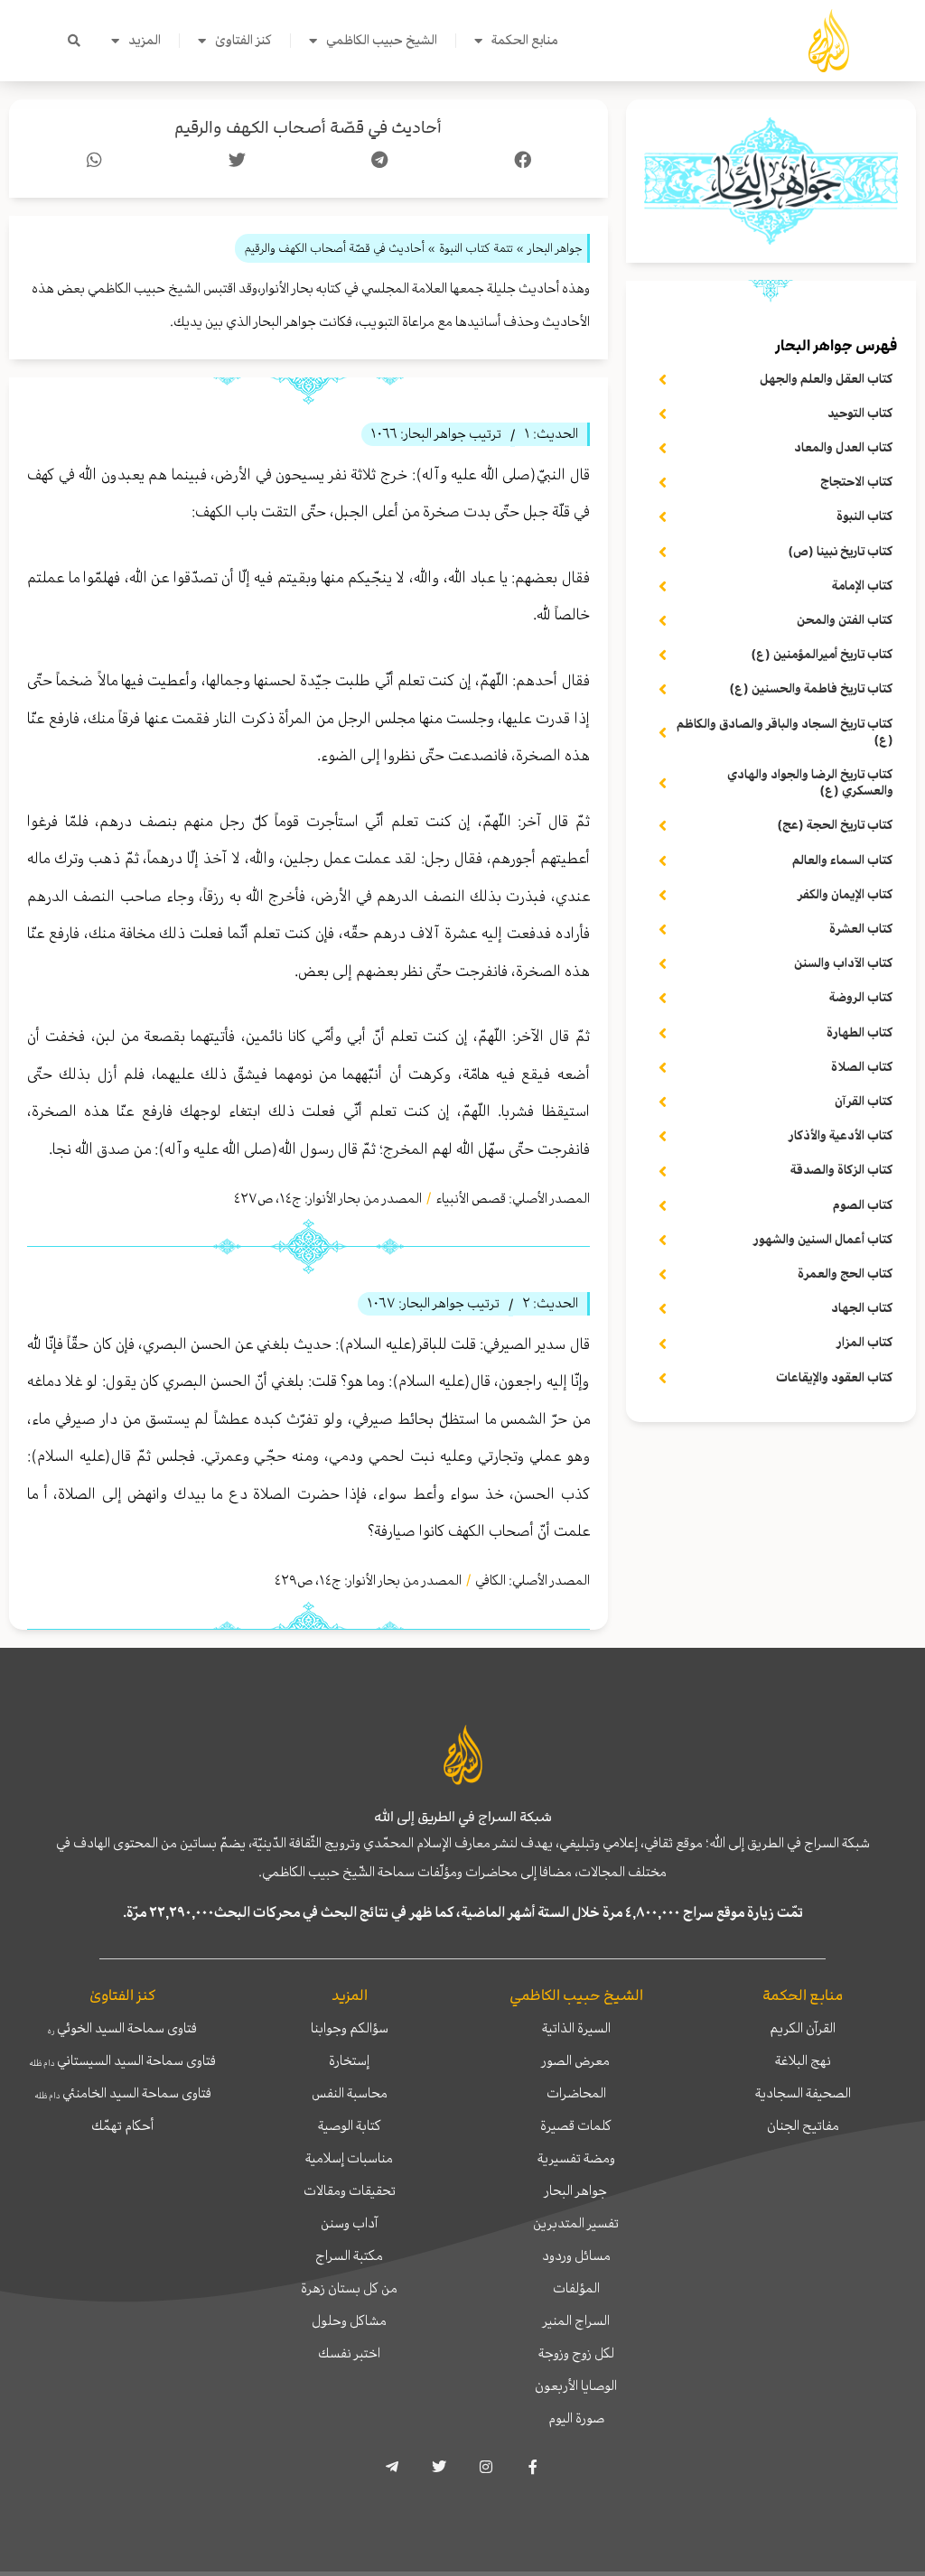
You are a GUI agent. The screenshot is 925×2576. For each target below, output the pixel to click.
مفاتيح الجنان (803, 2125)
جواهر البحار (576, 2190)
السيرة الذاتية (576, 2028)
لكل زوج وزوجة (576, 2353)
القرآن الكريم (803, 2028)
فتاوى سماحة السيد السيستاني (122, 2060)
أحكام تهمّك (122, 2125)
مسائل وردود (576, 2255)
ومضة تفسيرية (576, 2158)
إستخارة (349, 2060)
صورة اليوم (576, 2418)
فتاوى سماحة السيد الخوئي (122, 2028)
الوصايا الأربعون (576, 2385)
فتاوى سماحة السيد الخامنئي (123, 2093)
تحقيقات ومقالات (350, 2190)
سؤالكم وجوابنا (350, 2028)
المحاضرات (576, 2093)
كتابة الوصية (350, 2125)
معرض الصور (576, 2060)
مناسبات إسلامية (349, 2158)
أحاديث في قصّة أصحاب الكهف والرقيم (308, 128)
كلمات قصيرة (576, 2125)
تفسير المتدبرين (576, 2223)
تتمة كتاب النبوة (476, 248)
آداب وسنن (349, 2223)
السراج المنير (576, 2320)
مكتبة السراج (349, 2255)
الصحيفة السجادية (803, 2093)
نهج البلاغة (803, 2060)
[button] (74, 41)
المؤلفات (576, 2288)
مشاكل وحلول (349, 2320)
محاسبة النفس (350, 2093)
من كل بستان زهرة (349, 2288)
